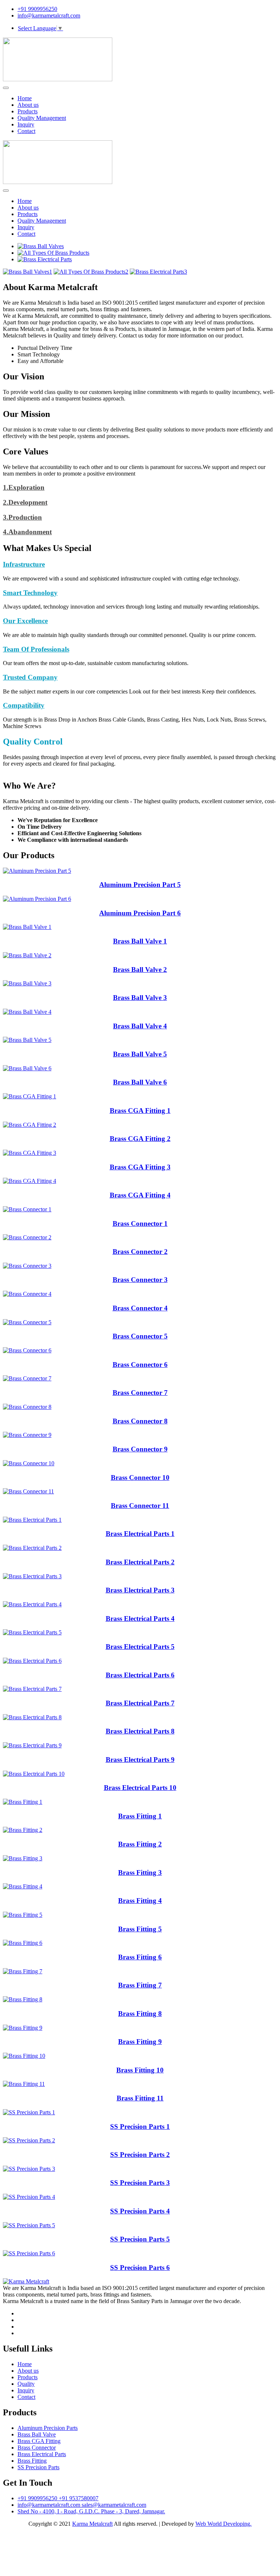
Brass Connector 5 (140, 1336)
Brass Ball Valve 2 (140, 970)
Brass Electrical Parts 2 (140, 1562)
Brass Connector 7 (140, 1393)
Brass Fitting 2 (140, 1844)
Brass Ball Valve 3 (140, 998)
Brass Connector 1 (140, 1223)
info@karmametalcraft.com (49, 15)
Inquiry (26, 124)
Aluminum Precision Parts (48, 2428)
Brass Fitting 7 (140, 1985)
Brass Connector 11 (140, 1506)
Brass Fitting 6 (140, 1957)
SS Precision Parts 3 (140, 2183)
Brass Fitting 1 (140, 1816)
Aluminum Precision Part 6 (140, 913)
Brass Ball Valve (37, 2434)
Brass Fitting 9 (140, 2042)
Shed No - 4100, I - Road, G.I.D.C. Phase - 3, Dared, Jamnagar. (91, 2511)
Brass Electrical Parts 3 (140, 1590)
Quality (26, 2384)
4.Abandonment (27, 532)
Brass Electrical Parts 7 (140, 1703)
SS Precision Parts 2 (140, 2155)
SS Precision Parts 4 (140, 2211)
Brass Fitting (32, 2461)
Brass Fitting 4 (140, 1901)
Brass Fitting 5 (140, 1929)
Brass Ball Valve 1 (140, 941)
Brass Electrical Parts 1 (140, 1534)
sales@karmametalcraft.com (114, 2505)
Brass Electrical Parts (42, 2454)
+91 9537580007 (79, 2498)
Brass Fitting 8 (140, 2014)
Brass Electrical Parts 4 (140, 1619)
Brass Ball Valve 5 (140, 1054)
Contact (26, 131)
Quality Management (42, 118)
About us (28, 105)
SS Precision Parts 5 (140, 2239)
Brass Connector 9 (140, 1449)
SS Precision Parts (38, 2467)
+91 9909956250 (37, 9)
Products (28, 111)
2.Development (25, 502)
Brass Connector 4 (140, 1308)
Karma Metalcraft (92, 2524)
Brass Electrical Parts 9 (140, 1760)
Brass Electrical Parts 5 (140, 1647)
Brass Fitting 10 (140, 2070)
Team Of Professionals (36, 649)
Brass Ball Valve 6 (140, 1082)
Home (25, 98)
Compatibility (24, 705)
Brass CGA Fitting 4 (140, 1195)
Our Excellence (25, 621)
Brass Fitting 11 (140, 2098)
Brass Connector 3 (140, 1280)
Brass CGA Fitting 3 (140, 1167)
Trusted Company (30, 677)
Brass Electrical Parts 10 (140, 1788)
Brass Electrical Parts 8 (140, 1731)
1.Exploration (24, 487)
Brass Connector (37, 2448)
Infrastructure (24, 564)
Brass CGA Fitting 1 (140, 1111)
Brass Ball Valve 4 (140, 1026)
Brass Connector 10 (140, 1477)
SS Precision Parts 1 (140, 2127)
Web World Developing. (223, 2524)
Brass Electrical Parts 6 (140, 1675)
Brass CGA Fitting (39, 2441)
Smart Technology (30, 593)
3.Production (22, 517)
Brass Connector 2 (140, 1252)
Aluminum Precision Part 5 (140, 885)
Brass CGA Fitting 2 (140, 1139)
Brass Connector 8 (140, 1421)
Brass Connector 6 (140, 1365)
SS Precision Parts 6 (140, 2268)
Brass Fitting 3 (140, 1873)
